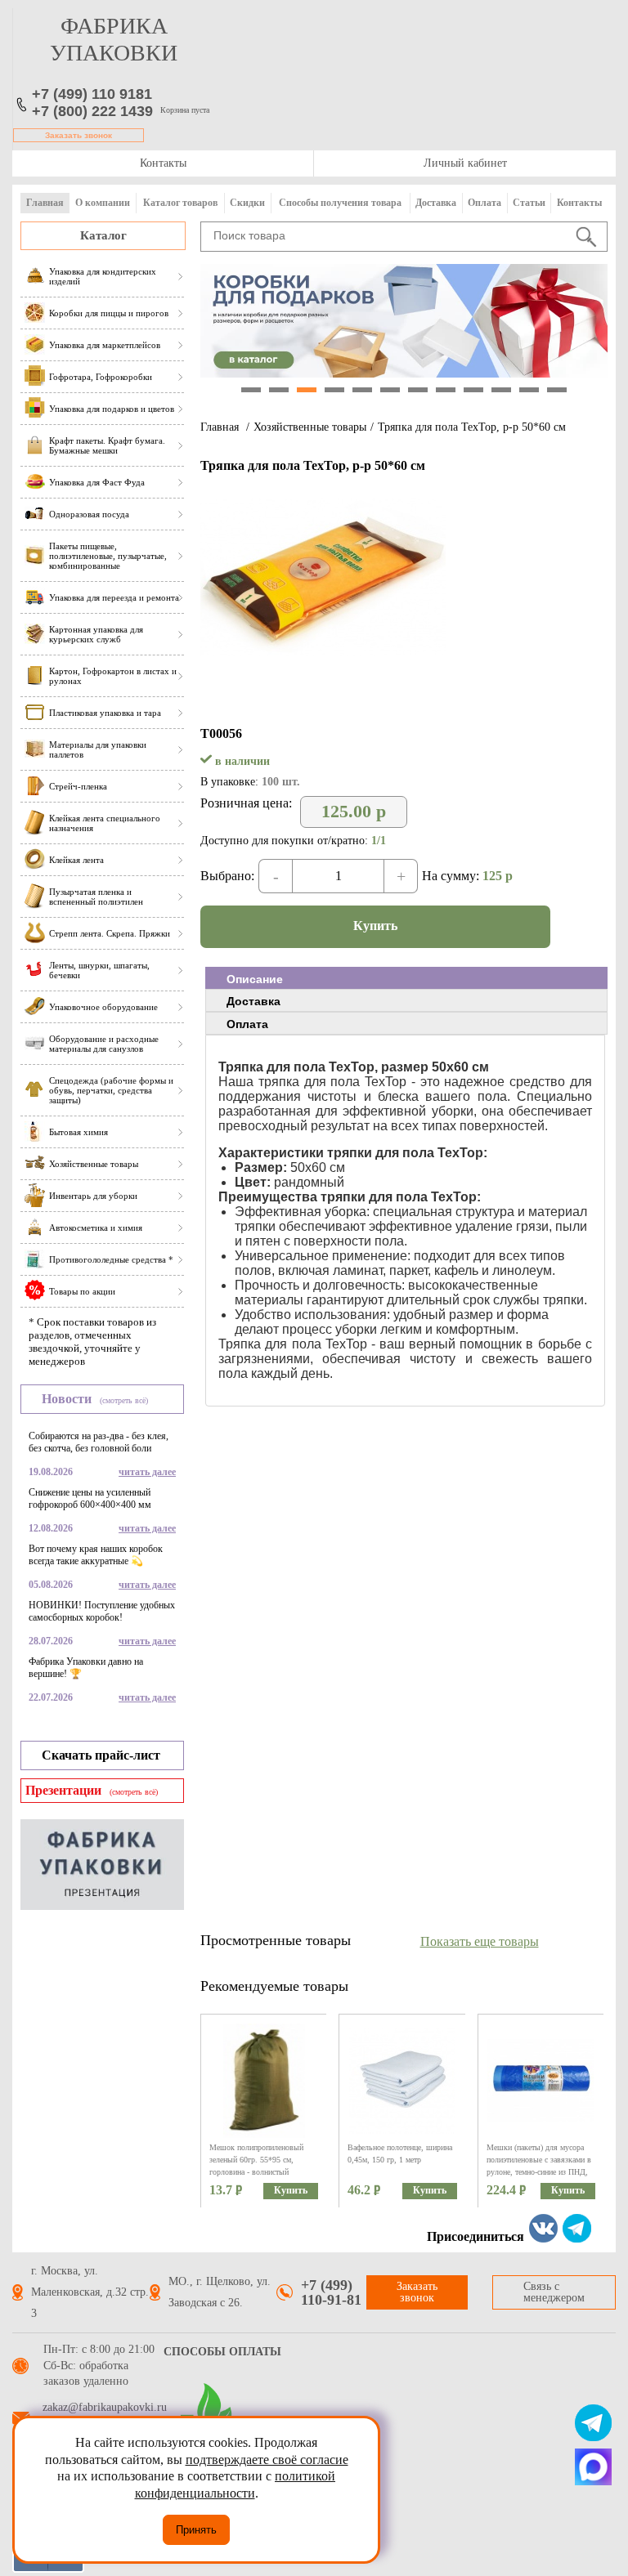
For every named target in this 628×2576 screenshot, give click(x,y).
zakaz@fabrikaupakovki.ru (105, 2408)
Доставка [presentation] (253, 1001)
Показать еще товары (480, 1941)
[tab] (406, 978)
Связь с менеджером (554, 2292)
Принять (196, 2530)
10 (501, 390)
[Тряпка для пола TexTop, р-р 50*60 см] (323, 652)
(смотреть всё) (124, 1400)
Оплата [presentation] (247, 1024)
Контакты (163, 163)
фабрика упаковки (114, 39)
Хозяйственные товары (310, 427)
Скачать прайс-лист (101, 1755)
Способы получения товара (340, 203)
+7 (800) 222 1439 (92, 111)
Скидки (247, 203)
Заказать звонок (78, 135)
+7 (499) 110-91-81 (331, 2292)
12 (557, 390)
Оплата (484, 203)
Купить (375, 926)
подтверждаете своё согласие (267, 2460)
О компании (103, 203)
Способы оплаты (222, 2352)
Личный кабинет (465, 163)
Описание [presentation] (255, 979)
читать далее (147, 1472)
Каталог (103, 235)
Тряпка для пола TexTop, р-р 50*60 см (472, 427)
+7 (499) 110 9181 (92, 94)
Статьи (529, 203)
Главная (45, 203)
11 (529, 390)
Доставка (436, 203)
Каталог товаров (180, 203)
